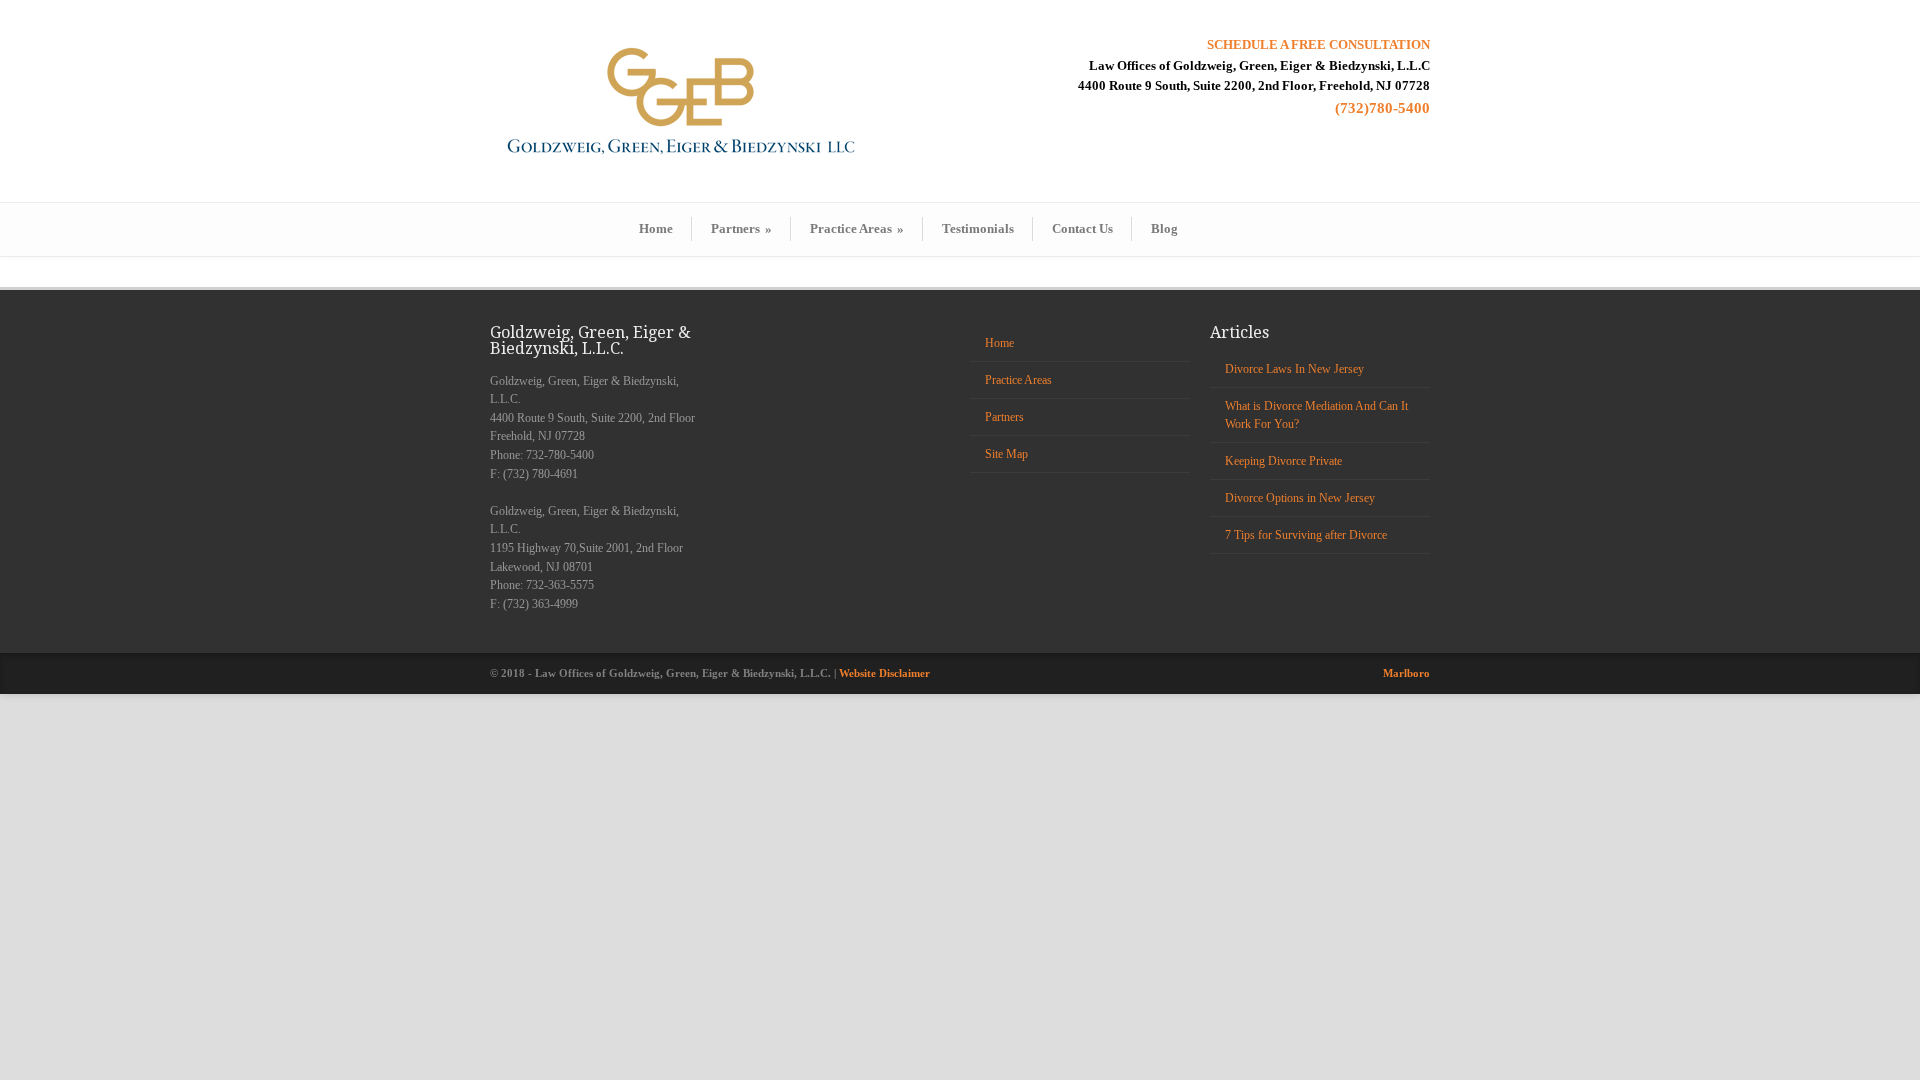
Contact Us (1082, 228)
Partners (741, 228)
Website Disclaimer (884, 673)
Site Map (1006, 454)
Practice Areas (857, 228)
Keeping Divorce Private (1283, 461)
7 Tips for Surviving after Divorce (1306, 535)
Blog (1164, 228)
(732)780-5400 (1382, 108)
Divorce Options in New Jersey (1300, 498)
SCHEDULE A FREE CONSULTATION (1318, 44)
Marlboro (1406, 673)
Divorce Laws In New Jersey (1294, 369)
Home (656, 228)
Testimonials (978, 228)
